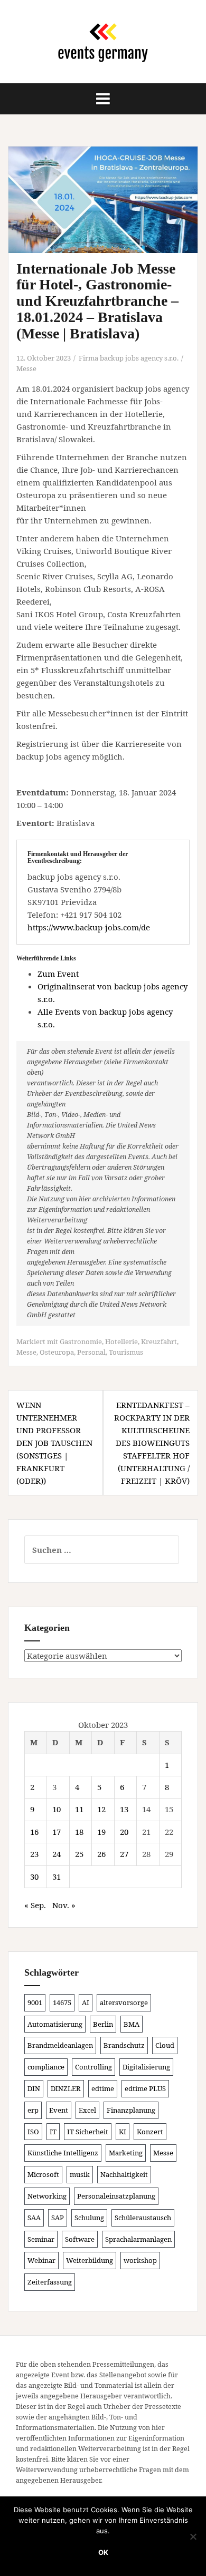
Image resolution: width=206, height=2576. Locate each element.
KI (123, 2132)
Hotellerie (121, 1342)
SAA (34, 2218)
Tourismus (126, 1352)
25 (79, 1854)
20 (124, 1832)
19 (101, 1832)
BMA (132, 2024)
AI (86, 2003)
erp (33, 2110)
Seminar (41, 2239)
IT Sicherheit (88, 2132)
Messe (26, 368)
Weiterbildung (90, 2260)
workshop (140, 2260)
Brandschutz (124, 2045)
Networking (47, 2196)
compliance (46, 2067)
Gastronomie (81, 1342)
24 (57, 1854)
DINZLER (66, 2088)
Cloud (165, 2045)
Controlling (93, 2067)
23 (34, 1854)
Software (80, 2239)
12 (101, 1809)
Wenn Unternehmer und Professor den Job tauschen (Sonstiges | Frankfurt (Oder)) (54, 1443)
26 (101, 1854)
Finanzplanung (131, 2110)
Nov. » (64, 1905)
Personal (91, 1352)
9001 (35, 2003)
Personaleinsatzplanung (116, 2196)
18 (79, 1832)
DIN (34, 2088)
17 (57, 1832)
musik (80, 2174)
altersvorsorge (124, 2003)
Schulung (89, 2218)
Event (59, 2110)
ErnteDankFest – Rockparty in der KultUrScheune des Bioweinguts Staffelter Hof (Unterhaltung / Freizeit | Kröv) (152, 1443)
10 (57, 1809)
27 (124, 1854)
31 (57, 1877)
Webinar (41, 2260)
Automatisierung (55, 2024)
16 (34, 1832)
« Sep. (35, 1905)
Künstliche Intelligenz (63, 2153)
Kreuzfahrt (159, 1342)
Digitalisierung (146, 2067)
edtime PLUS (145, 2088)
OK (103, 2552)
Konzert (150, 2132)
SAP (58, 2218)
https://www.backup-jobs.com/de (89, 927)
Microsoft (43, 2174)
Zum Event (58, 974)
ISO (33, 2132)
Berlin (103, 2024)
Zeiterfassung (50, 2282)
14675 (62, 2003)
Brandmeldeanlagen (60, 2045)
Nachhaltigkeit (124, 2174)
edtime (103, 2088)
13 (124, 1809)
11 (79, 1809)
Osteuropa (57, 1352)
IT (53, 2132)
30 (34, 1877)
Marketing (126, 2153)
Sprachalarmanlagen (138, 2239)
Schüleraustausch (143, 2218)
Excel (87, 2110)
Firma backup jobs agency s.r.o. (129, 358)
